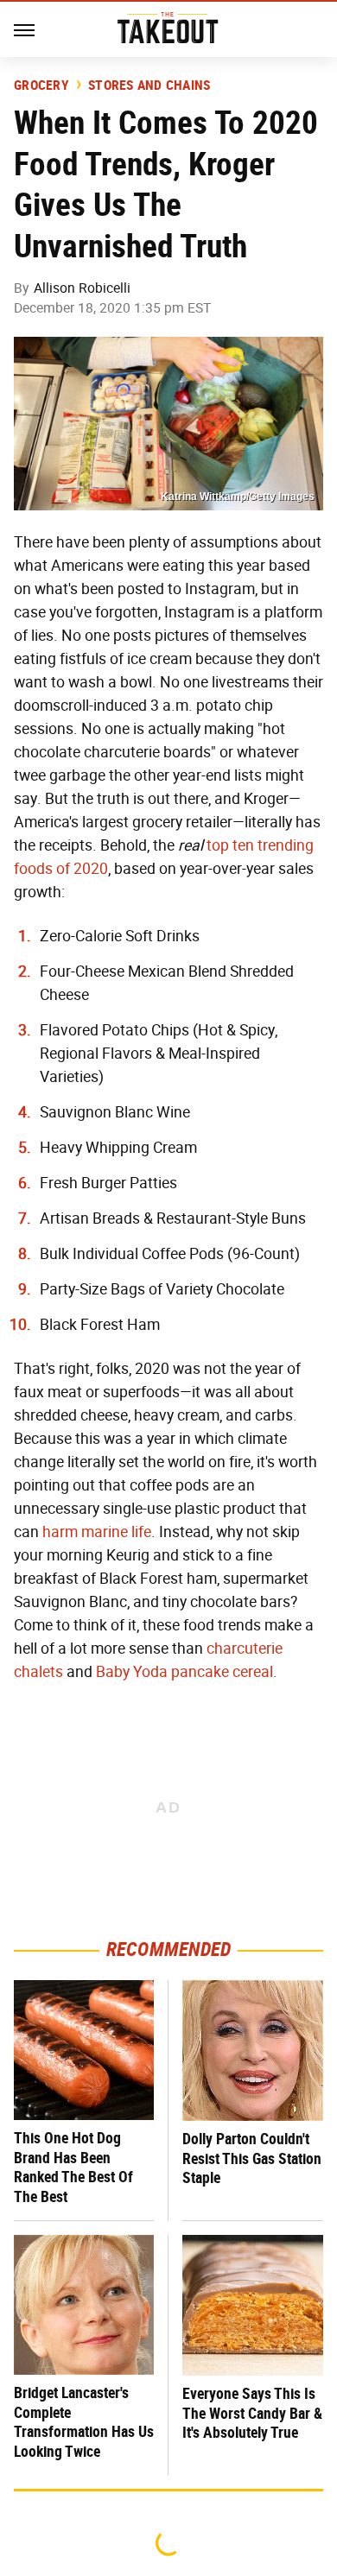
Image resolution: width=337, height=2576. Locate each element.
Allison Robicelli (82, 288)
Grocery (41, 85)
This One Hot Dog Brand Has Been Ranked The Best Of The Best (73, 2167)
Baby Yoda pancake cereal (184, 1672)
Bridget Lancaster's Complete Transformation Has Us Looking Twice (84, 2422)
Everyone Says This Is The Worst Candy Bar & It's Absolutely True (252, 2413)
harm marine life (97, 1532)
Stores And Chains (149, 85)
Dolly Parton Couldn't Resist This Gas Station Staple (252, 2158)
